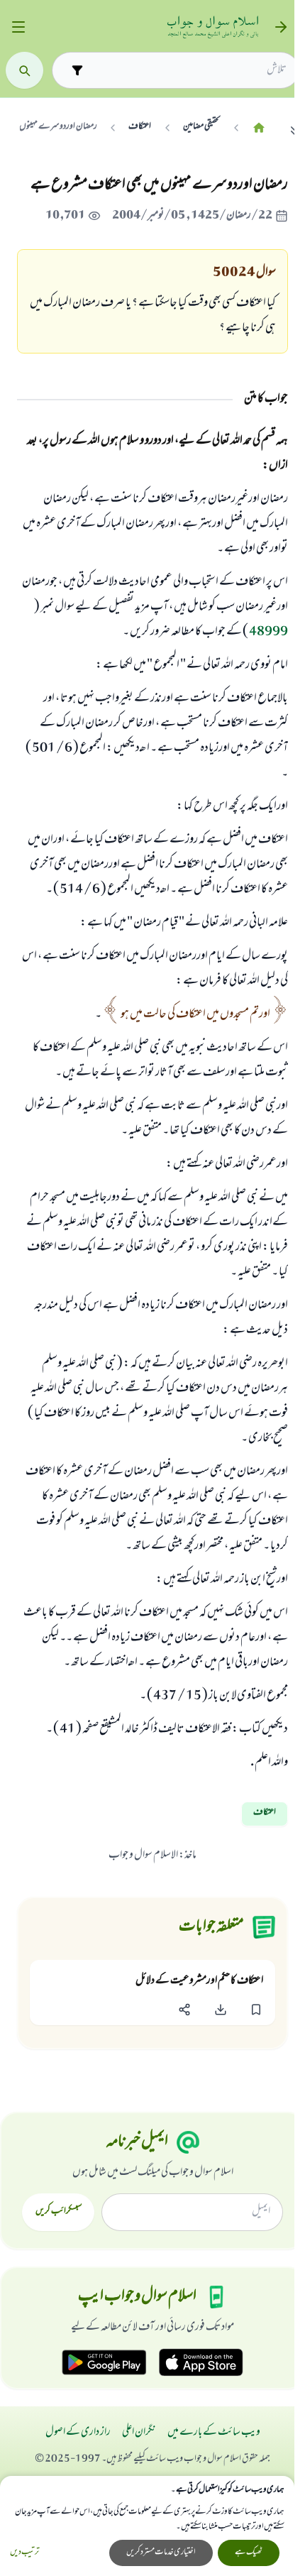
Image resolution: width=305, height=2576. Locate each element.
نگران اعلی (139, 2433)
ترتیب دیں (24, 2553)
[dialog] (147, 2526)
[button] (256, 2010)
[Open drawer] (18, 27)
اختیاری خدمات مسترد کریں (161, 2553)
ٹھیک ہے (249, 2553)
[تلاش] (24, 71)
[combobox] (188, 70)
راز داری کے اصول (78, 2433)
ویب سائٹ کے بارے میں (214, 2433)
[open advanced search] (77, 70)
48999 (268, 632)
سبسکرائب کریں (59, 2212)
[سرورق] (259, 127)
